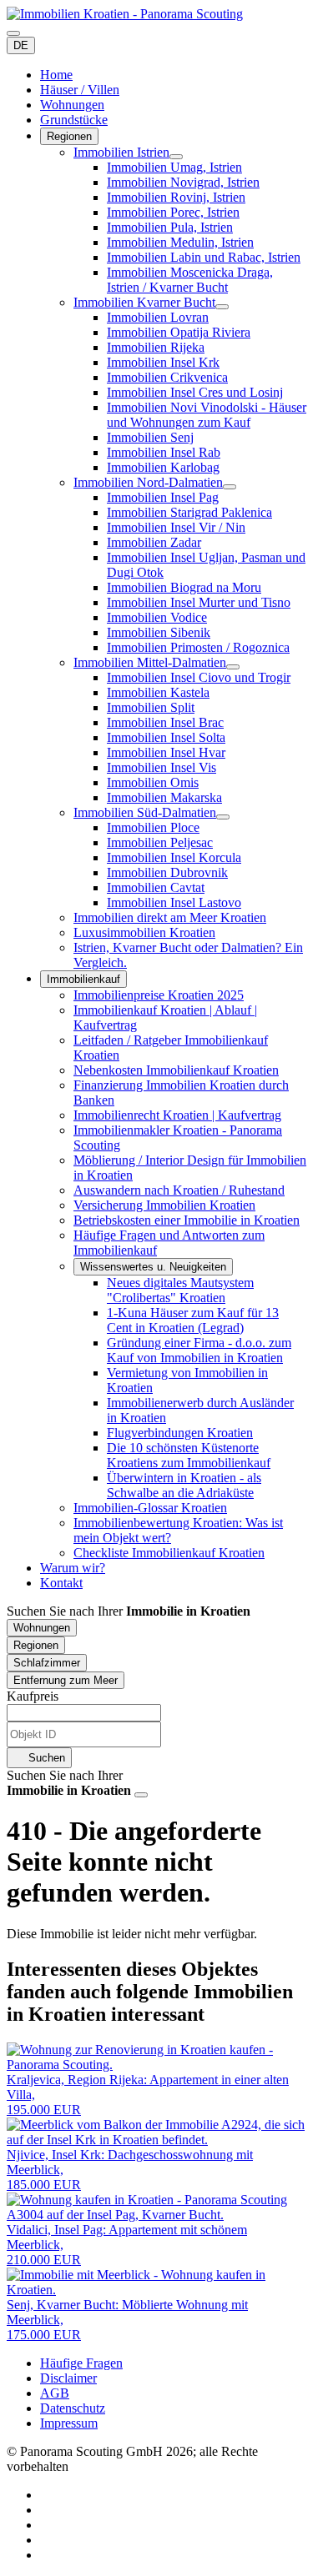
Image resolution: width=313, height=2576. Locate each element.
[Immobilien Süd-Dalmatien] (223, 817)
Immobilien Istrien (121, 152)
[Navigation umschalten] (13, 33)
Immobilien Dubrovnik (167, 872)
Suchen (45, 1758)
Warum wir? (73, 1568)
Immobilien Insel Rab (164, 452)
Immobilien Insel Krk (163, 362)
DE (21, 45)
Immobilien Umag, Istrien (174, 167)
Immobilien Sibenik (159, 632)
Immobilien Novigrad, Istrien (183, 182)
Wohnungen (72, 105)
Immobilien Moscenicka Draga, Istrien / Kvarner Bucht (190, 280)
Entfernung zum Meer (66, 1680)
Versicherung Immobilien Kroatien (164, 1205)
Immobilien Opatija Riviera (179, 332)
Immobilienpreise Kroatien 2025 (159, 995)
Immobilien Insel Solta (166, 737)
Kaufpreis (33, 1696)
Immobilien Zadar (154, 542)
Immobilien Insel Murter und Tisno (199, 602)
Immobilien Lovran (158, 317)
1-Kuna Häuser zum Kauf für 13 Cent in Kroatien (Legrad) (193, 1320)
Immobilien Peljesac (160, 842)
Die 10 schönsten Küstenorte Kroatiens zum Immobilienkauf (189, 1455)
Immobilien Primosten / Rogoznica (198, 647)
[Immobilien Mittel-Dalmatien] (233, 667)
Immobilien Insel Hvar (166, 752)
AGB (55, 2393)
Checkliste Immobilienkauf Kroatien (169, 1553)
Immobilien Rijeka (156, 347)
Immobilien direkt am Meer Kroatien (170, 917)
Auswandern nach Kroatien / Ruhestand (179, 1190)
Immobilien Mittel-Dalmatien (150, 662)
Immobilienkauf (83, 979)
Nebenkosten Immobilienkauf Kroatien (176, 1070)
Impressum (69, 2423)
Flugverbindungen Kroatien (180, 1433)
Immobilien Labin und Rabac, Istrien (204, 257)
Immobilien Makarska (164, 797)
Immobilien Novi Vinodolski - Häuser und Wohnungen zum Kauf (207, 415)
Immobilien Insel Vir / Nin (176, 527)
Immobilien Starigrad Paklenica (189, 512)
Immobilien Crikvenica (167, 377)
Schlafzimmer (47, 1663)
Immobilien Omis (153, 782)
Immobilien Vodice (157, 617)
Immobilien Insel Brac (165, 722)
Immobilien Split (151, 707)
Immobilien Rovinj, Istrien (176, 197)
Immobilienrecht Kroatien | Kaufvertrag (177, 1115)
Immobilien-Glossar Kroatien (150, 1508)
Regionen (69, 136)
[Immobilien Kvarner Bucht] (222, 307)
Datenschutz (73, 2408)
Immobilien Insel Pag (163, 497)
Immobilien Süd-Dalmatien (145, 812)
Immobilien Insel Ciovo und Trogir (199, 677)
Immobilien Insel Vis (162, 767)
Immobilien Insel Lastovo (174, 902)
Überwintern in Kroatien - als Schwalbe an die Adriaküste (184, 1485)
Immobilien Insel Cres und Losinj (195, 392)
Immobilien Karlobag (163, 467)
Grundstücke (74, 120)
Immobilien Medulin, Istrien (180, 242)
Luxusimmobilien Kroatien (144, 932)
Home (56, 75)
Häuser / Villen (80, 90)
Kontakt (61, 1583)
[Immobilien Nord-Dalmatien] (230, 487)
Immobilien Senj (150, 437)
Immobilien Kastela (158, 692)
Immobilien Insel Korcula (174, 857)
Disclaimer (68, 2378)
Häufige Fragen (81, 2363)
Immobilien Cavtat (156, 887)
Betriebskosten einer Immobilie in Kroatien (187, 1220)
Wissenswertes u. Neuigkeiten (153, 1267)
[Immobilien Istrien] (176, 157)
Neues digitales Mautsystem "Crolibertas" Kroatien (180, 1290)
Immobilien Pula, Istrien (170, 227)
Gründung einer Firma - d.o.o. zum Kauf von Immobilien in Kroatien (199, 1350)
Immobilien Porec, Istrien (173, 212)
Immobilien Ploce (153, 827)
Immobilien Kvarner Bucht (144, 302)
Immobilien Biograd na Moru (184, 587)
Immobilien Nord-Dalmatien (148, 482)
